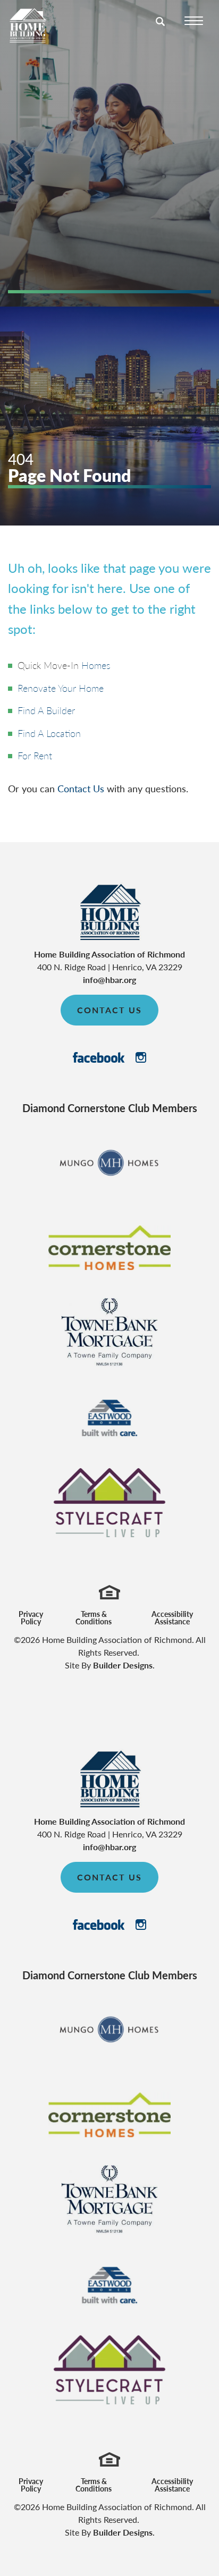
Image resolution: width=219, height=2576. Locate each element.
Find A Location (49, 733)
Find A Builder (46, 710)
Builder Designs (123, 1665)
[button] (161, 28)
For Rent (35, 755)
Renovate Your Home (61, 688)
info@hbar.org (109, 980)
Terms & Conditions (94, 1617)
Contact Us (81, 788)
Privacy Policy (31, 1617)
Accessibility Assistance (172, 1617)
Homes (96, 665)
